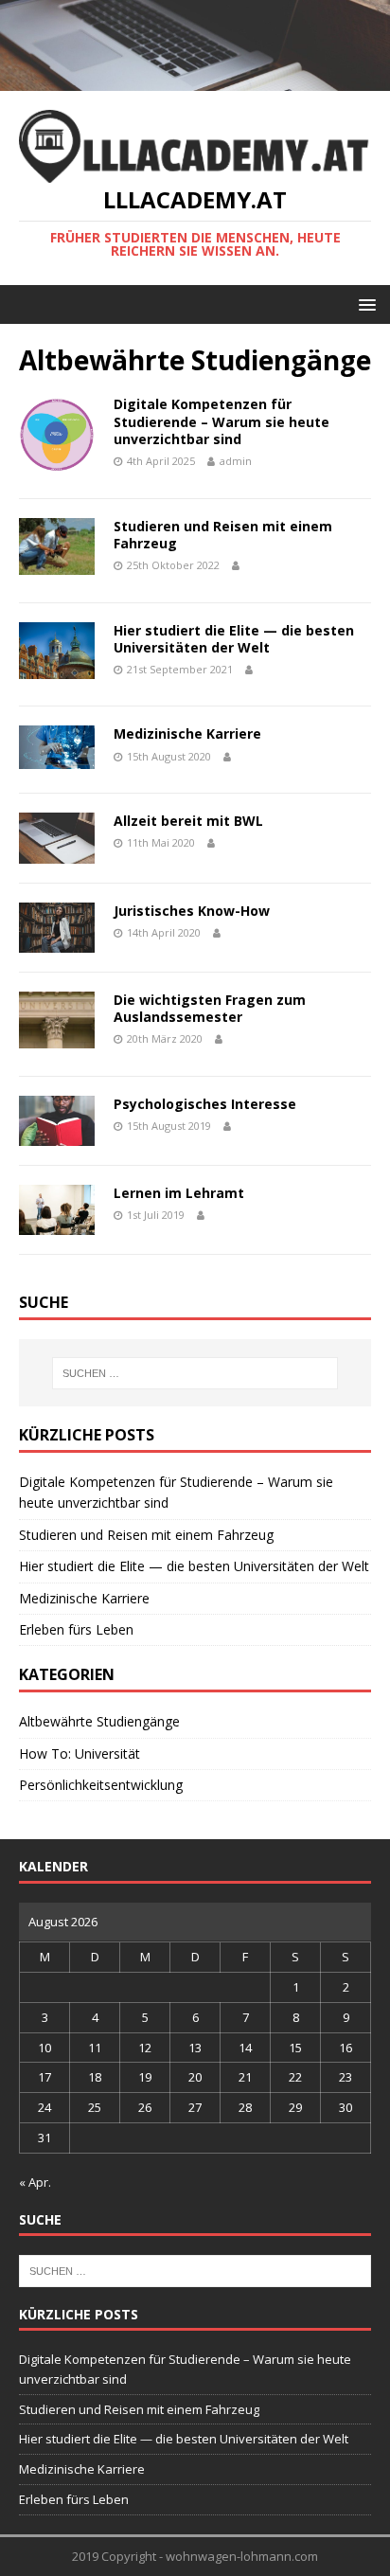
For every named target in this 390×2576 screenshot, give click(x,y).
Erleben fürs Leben (76, 1629)
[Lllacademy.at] (195, 79)
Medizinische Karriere (187, 733)
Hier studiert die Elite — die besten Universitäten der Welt (234, 639)
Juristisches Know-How (192, 911)
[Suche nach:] (195, 1373)
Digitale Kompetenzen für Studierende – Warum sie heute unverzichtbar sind (222, 421)
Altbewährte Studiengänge (99, 1721)
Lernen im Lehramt (179, 1193)
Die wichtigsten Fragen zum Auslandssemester (210, 1008)
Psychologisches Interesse (205, 1104)
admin (236, 461)
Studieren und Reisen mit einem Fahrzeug (223, 535)
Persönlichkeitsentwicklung (101, 1785)
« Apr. (35, 2182)
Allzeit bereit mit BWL (188, 821)
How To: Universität (80, 1753)
